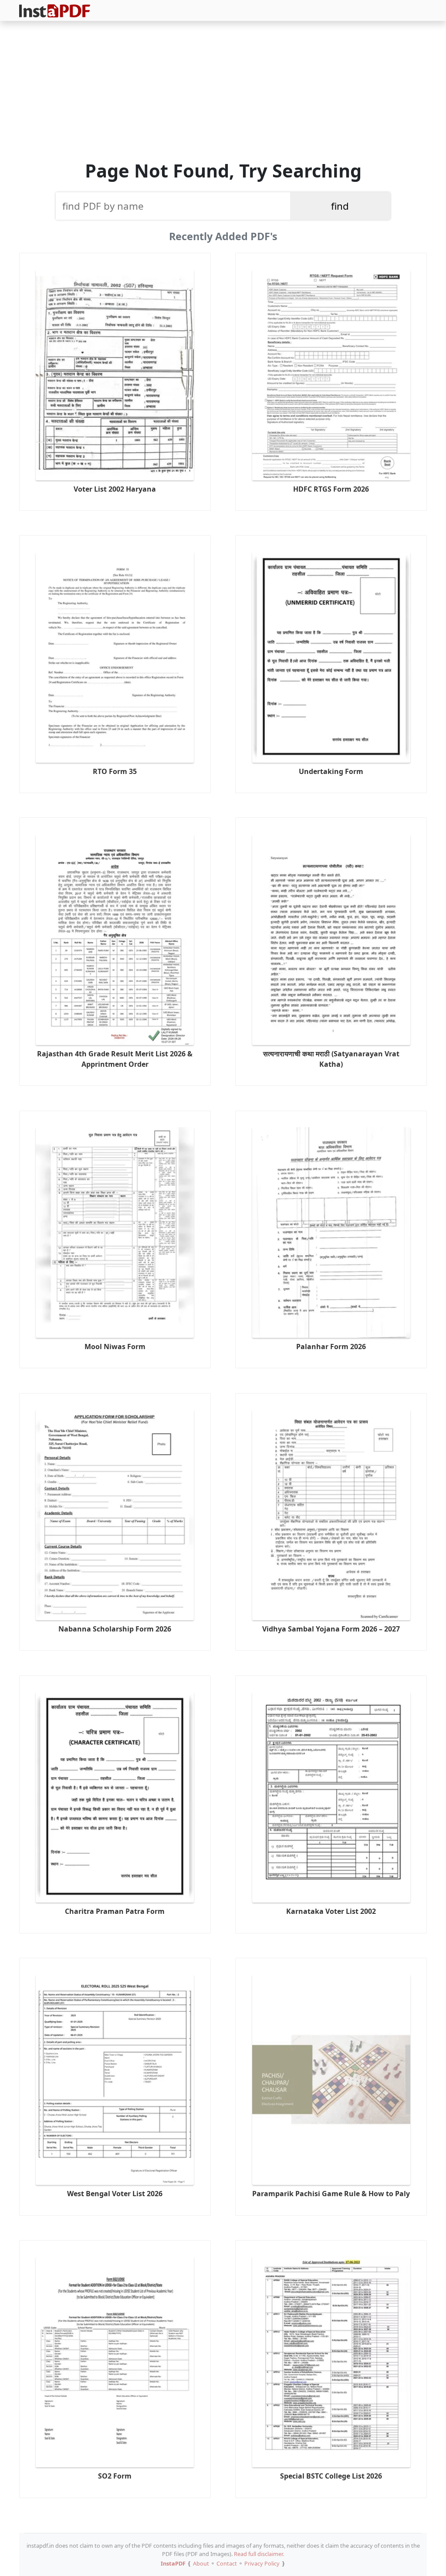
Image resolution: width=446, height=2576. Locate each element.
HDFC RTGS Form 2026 (331, 489)
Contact (227, 2563)
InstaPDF (173, 2563)
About (201, 2563)
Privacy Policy (262, 2563)
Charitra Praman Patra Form (115, 1911)
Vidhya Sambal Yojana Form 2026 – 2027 (331, 1629)
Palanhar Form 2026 (331, 1347)
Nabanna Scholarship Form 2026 (115, 1629)
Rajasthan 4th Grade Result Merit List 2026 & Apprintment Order (115, 1059)
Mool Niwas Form (115, 1347)
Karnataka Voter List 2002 (331, 1911)
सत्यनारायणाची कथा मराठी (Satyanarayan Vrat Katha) (331, 1059)
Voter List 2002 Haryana (115, 489)
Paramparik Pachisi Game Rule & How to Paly (331, 2194)
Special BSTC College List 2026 (331, 2476)
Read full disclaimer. (259, 2554)
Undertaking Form (331, 771)
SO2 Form (115, 2476)
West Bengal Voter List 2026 (115, 2194)
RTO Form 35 (115, 771)
